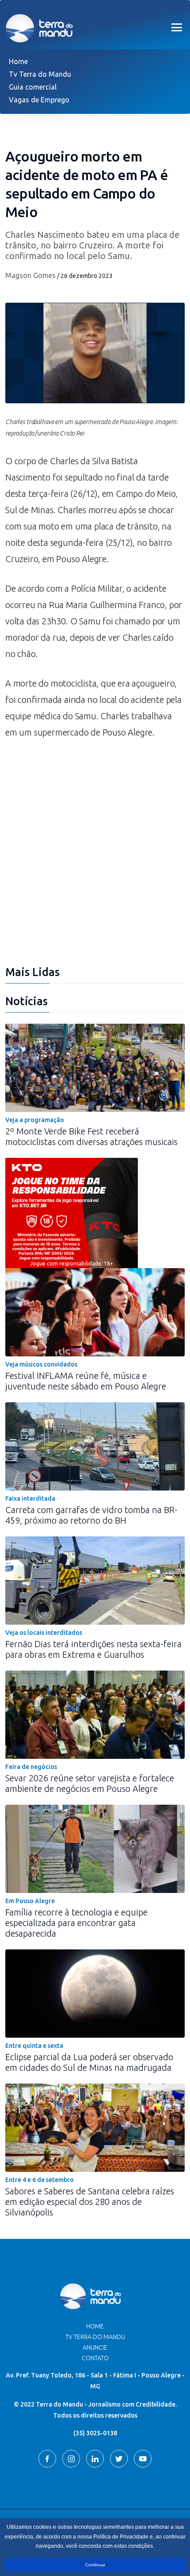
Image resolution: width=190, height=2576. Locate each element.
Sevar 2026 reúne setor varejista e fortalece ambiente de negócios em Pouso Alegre (90, 1783)
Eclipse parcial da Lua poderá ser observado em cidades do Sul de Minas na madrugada (89, 2062)
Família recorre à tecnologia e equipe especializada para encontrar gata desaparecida (76, 1923)
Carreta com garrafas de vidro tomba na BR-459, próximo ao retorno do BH (91, 1515)
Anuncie (95, 2347)
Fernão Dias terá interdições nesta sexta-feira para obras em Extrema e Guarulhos (93, 1649)
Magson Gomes (30, 275)
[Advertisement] (95, 857)
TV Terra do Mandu (95, 2337)
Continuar (95, 2565)
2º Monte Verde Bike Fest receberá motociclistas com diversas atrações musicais (91, 1136)
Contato (95, 2358)
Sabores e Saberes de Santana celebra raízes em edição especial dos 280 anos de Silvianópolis (90, 2202)
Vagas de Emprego (39, 100)
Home (18, 61)
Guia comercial (33, 87)
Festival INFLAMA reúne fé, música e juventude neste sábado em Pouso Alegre (86, 1381)
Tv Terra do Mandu (40, 74)
